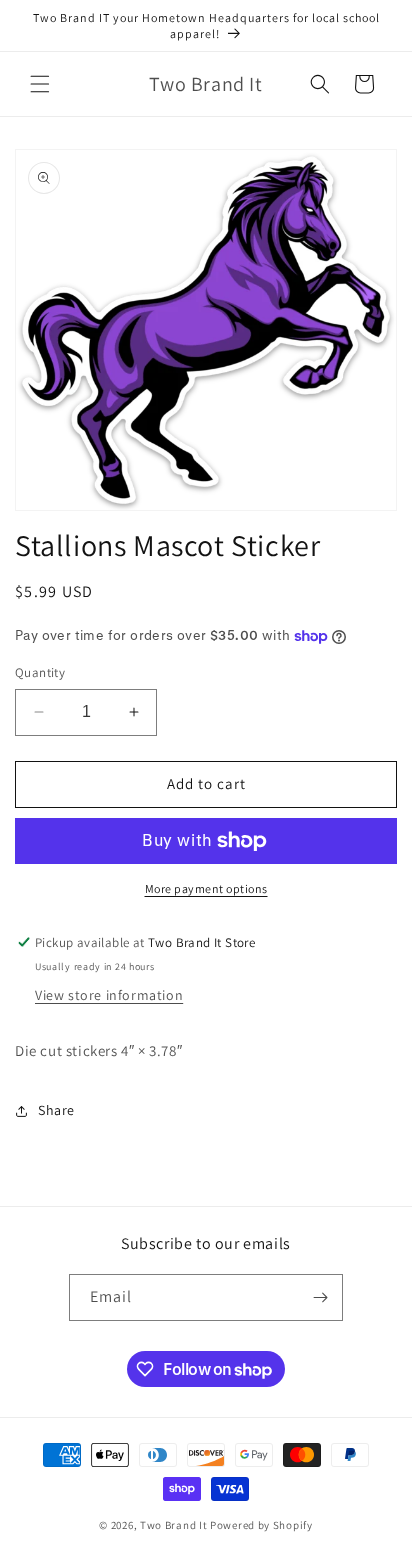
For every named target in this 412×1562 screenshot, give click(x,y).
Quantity (40, 672)
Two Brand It (173, 1525)
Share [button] (56, 1110)
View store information (109, 995)
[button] (40, 84)
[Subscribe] (320, 1297)
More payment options (206, 888)
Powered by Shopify (261, 1525)
